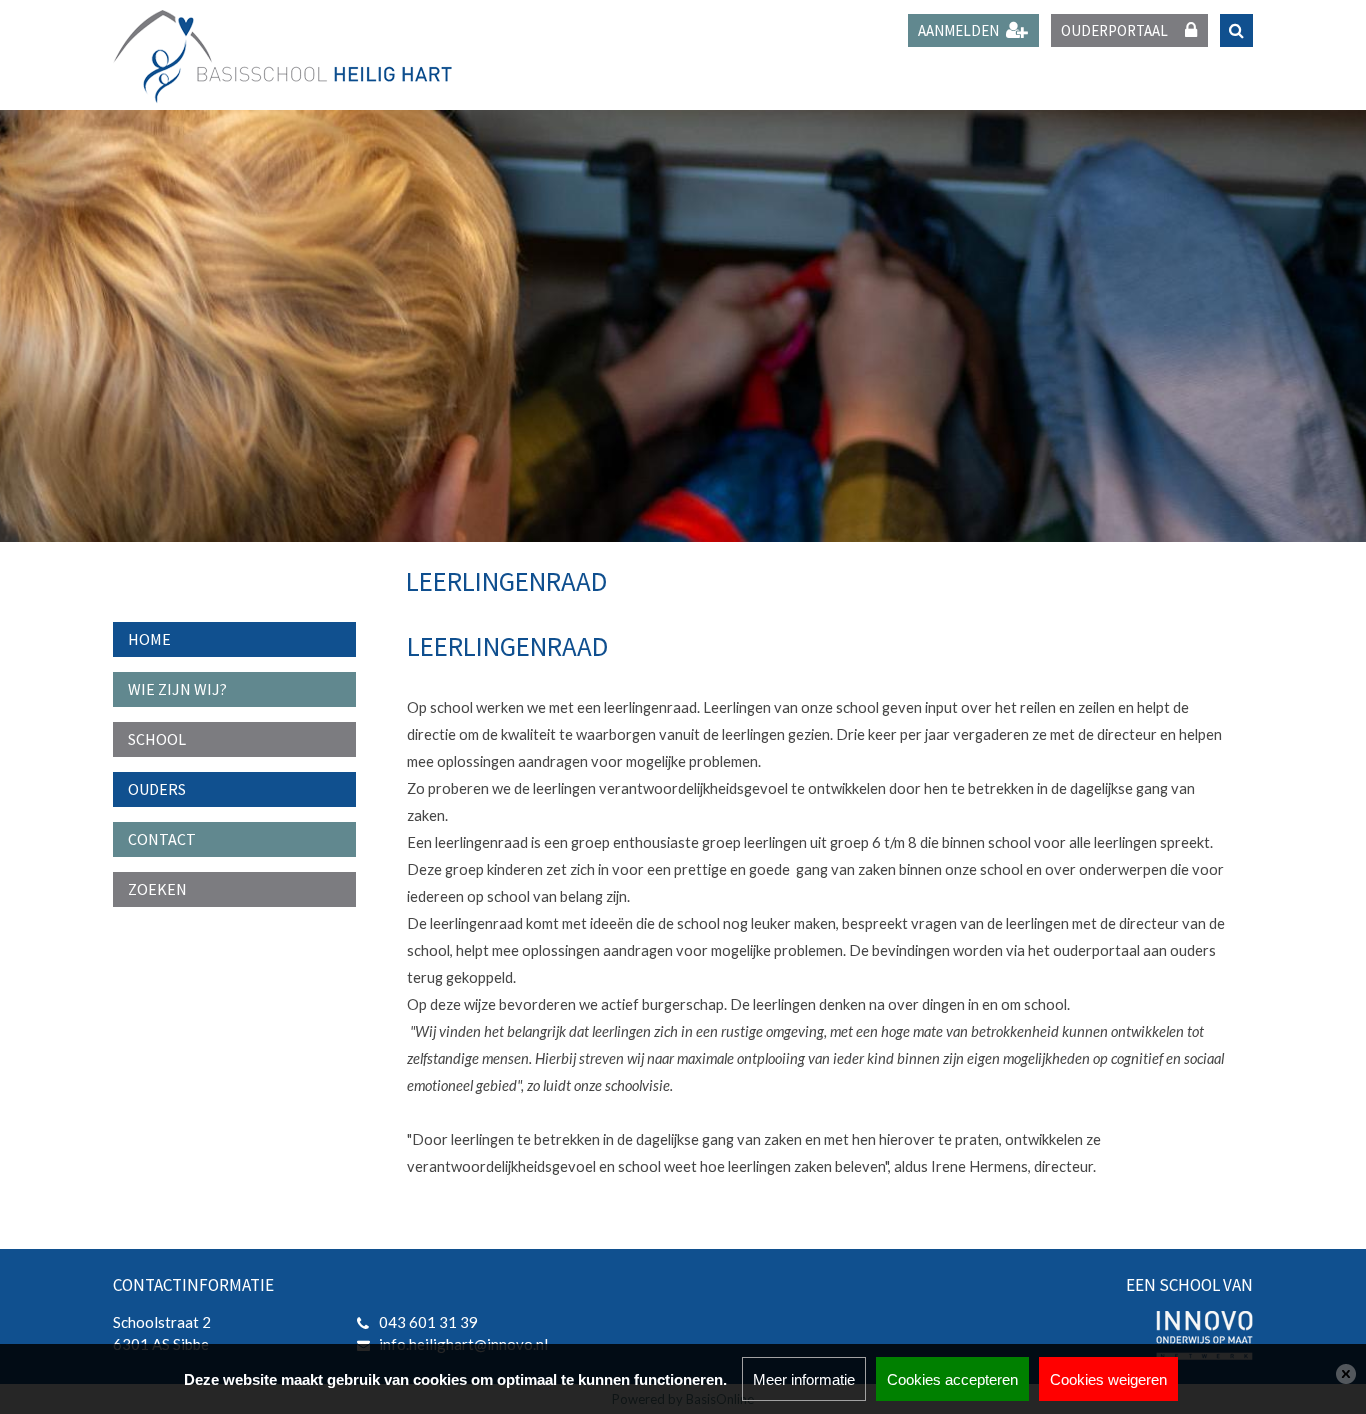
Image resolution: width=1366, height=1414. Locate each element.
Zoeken (157, 889)
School (157, 739)
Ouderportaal (1114, 30)
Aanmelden (958, 30)
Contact (162, 839)
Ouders (157, 789)
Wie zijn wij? (177, 689)
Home (149, 639)
